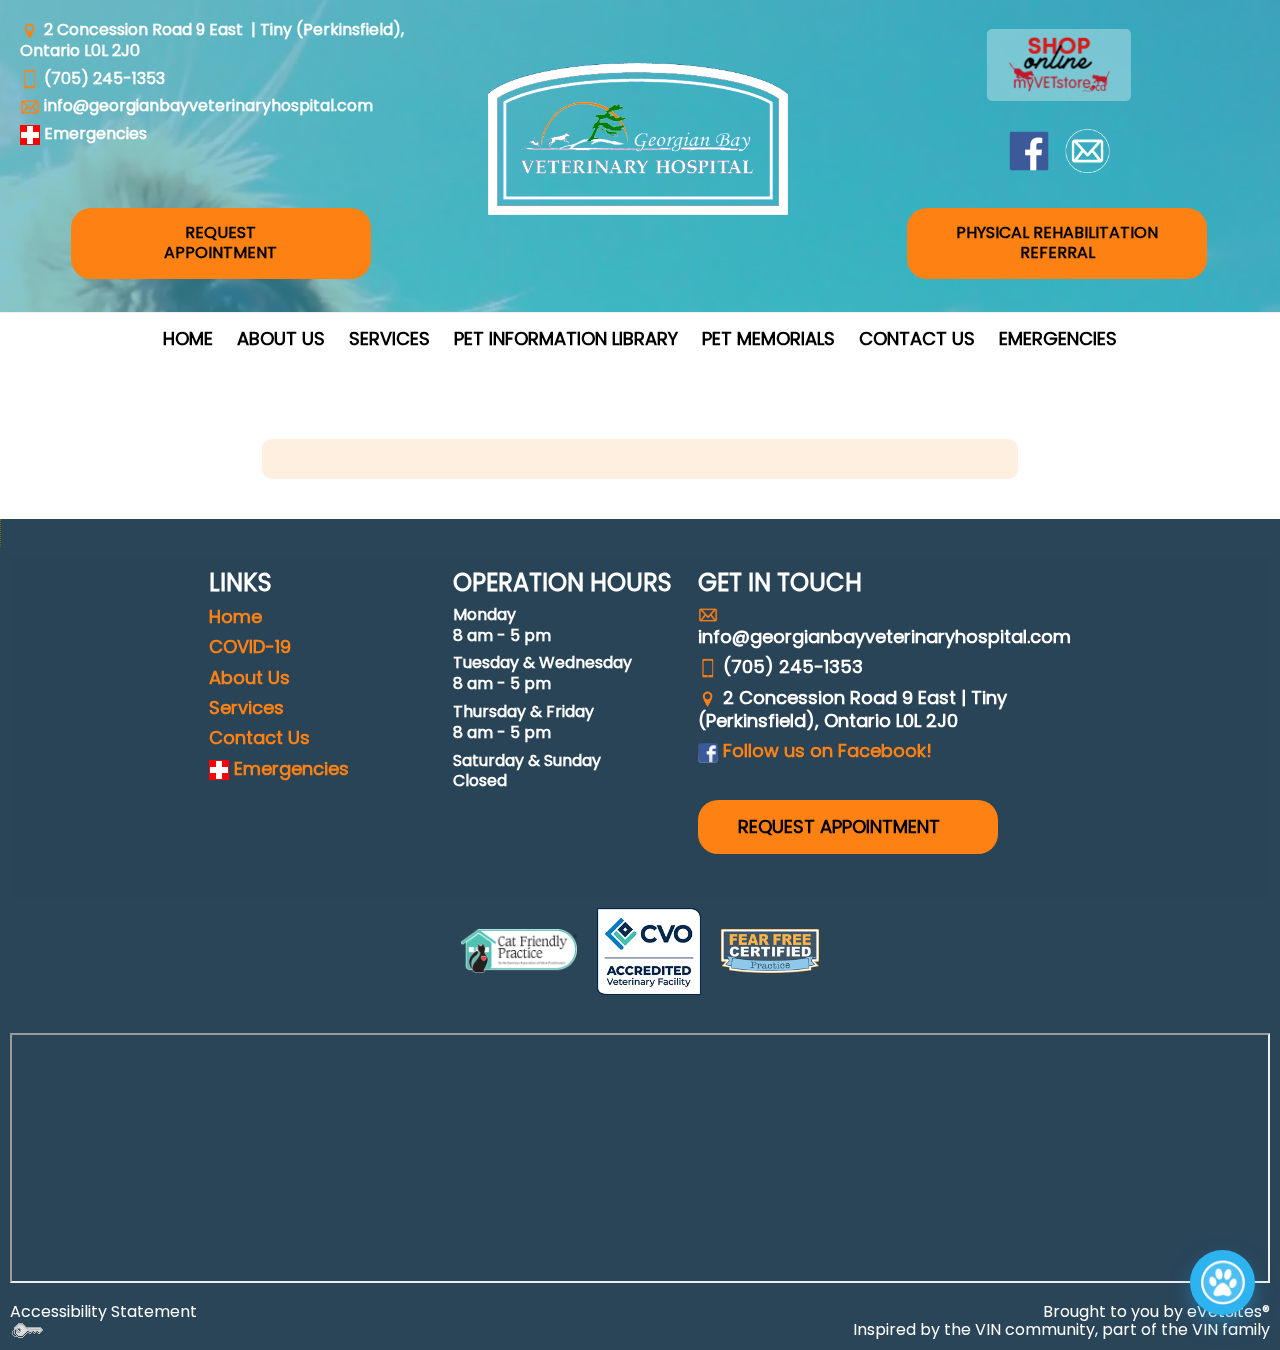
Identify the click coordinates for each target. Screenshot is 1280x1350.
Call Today (1038, 1157)
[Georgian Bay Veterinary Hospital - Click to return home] (637, 139)
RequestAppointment (220, 243)
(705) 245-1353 (104, 78)
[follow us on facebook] (1029, 149)
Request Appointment (1084, 1301)
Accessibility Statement (103, 1311)
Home (188, 338)
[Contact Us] (1087, 149)
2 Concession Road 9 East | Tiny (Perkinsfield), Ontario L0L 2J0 (212, 40)
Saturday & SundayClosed (527, 771)
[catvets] (519, 951)
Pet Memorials (768, 338)
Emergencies (1058, 338)
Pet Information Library (566, 338)
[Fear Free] (770, 951)
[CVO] (649, 951)
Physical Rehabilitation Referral (1057, 243)
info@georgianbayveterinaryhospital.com (208, 105)
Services (389, 338)
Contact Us (917, 338)
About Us (281, 338)
